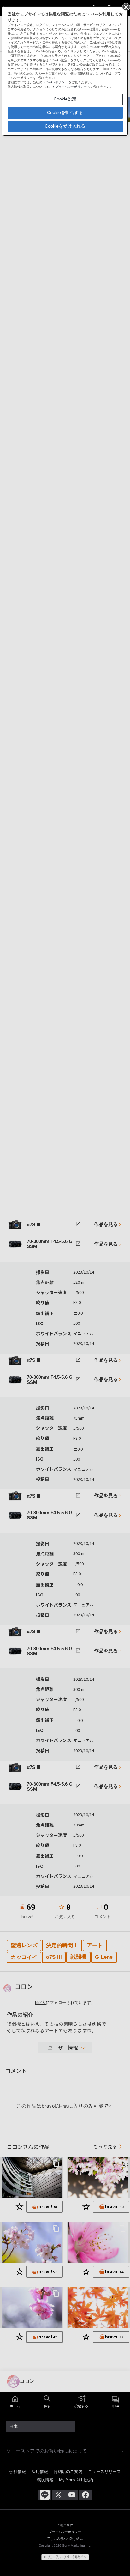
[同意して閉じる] (126, 7)
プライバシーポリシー (71, 87)
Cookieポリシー (57, 82)
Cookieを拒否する (65, 112)
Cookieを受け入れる (65, 126)
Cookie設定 (65, 99)
